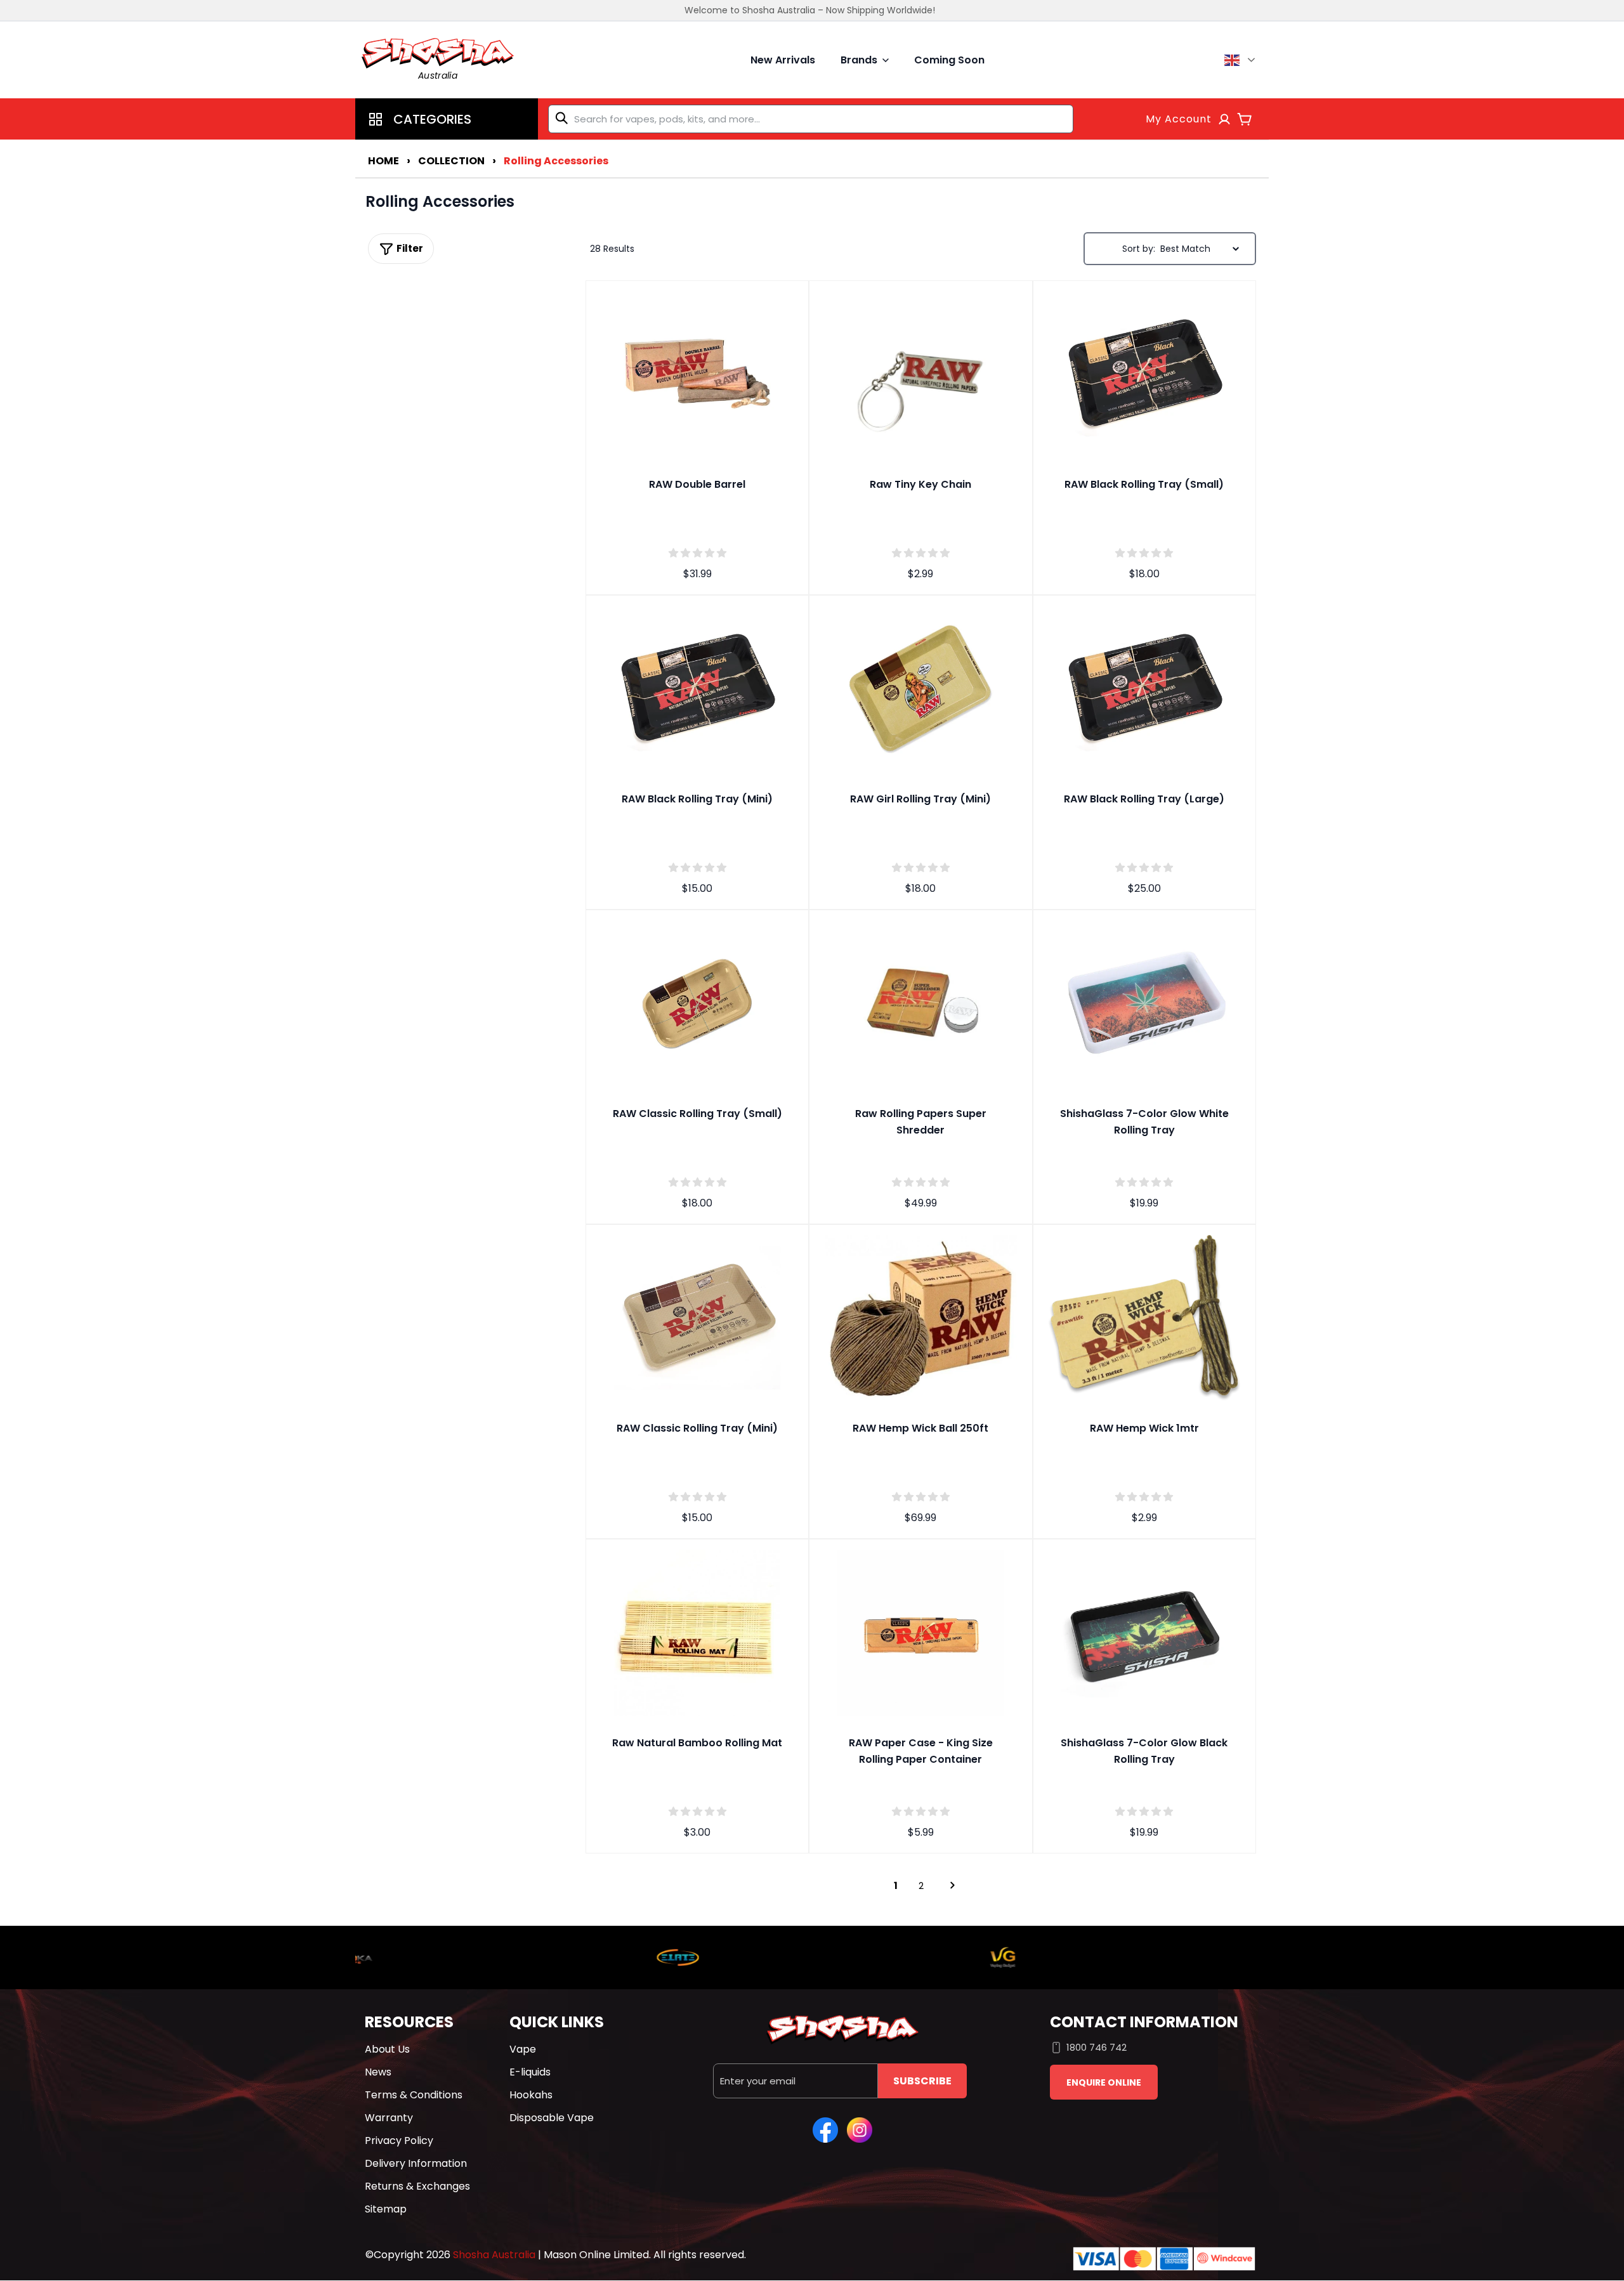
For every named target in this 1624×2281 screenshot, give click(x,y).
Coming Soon (949, 60)
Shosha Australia (494, 2255)
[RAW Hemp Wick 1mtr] (1144, 1316)
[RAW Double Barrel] (697, 372)
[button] (447, 119)
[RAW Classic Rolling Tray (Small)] (697, 1002)
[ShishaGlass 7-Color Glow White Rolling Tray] (1144, 1002)
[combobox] (811, 119)
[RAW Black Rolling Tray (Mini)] (697, 687)
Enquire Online (1104, 2082)
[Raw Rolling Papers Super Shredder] (920, 1002)
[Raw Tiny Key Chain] (920, 372)
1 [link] (896, 1886)
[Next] (946, 1885)
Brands (859, 60)
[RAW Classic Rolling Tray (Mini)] (697, 1316)
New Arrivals (783, 60)
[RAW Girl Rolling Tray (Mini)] (920, 687)
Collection (451, 161)
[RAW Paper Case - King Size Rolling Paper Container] (920, 1631)
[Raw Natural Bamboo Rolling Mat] (697, 1631)
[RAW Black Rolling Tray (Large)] (1144, 687)
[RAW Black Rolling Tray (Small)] (1144, 372)
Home (383, 161)
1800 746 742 (1097, 2047)
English (1242, 60)
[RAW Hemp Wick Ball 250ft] (920, 1316)
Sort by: (1139, 249)
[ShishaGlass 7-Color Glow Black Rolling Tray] (1144, 1631)
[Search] (564, 118)
